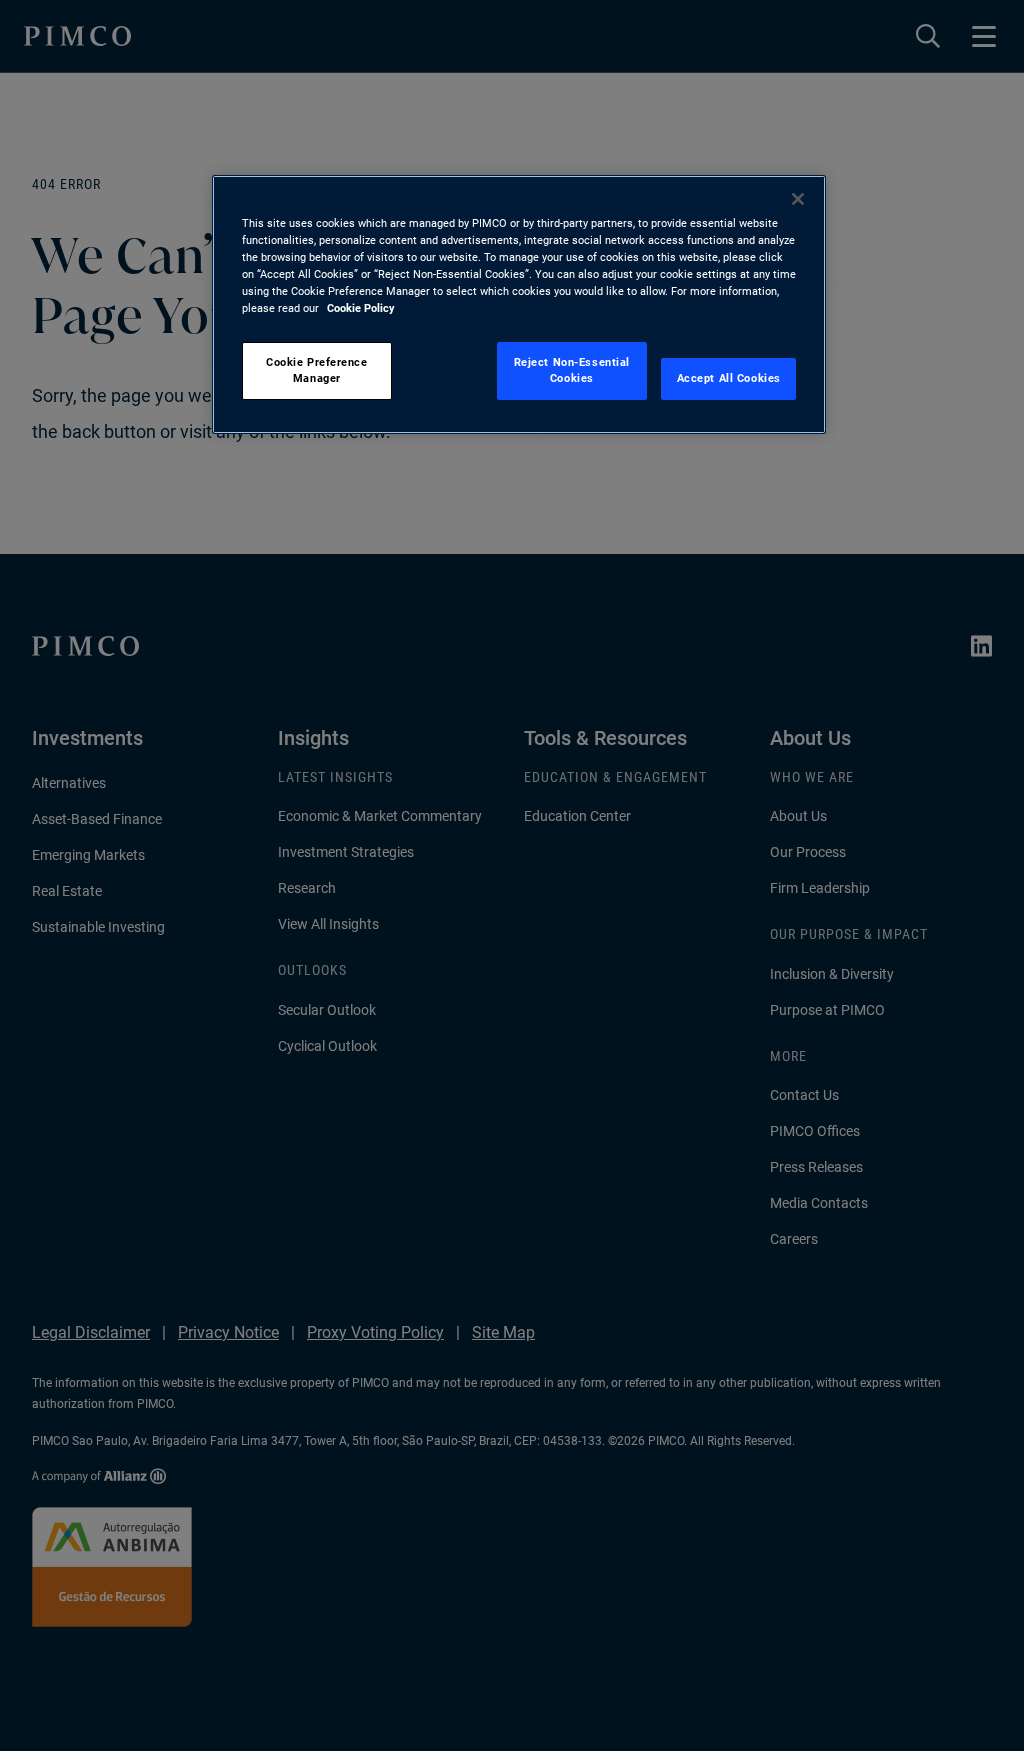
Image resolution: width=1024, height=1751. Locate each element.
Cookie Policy (361, 308)
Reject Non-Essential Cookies (572, 370)
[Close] (798, 199)
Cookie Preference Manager (317, 370)
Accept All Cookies (729, 378)
